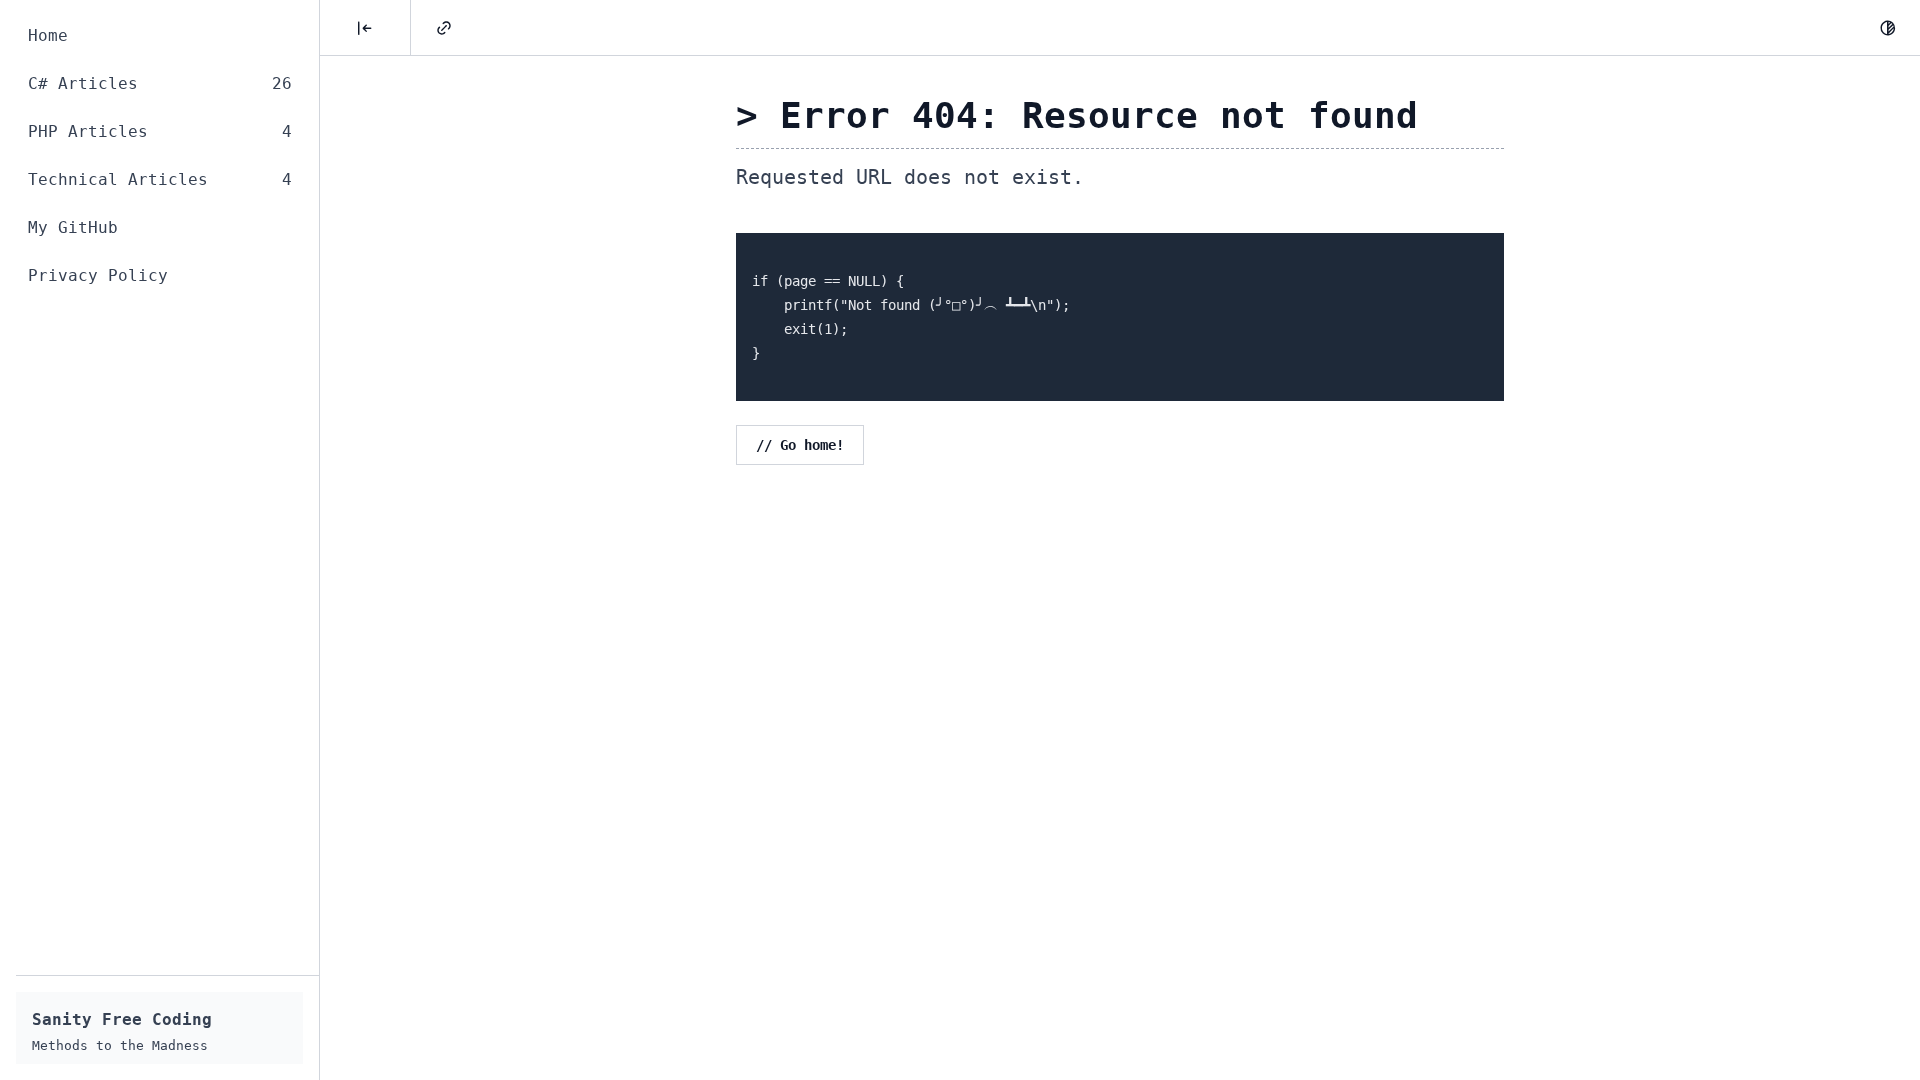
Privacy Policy (98, 275)
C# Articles (160, 83)
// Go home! (800, 445)
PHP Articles (160, 131)
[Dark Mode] (1888, 28)
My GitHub (73, 227)
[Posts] (365, 28)
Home (48, 35)
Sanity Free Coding (122, 1019)
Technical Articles (160, 179)
